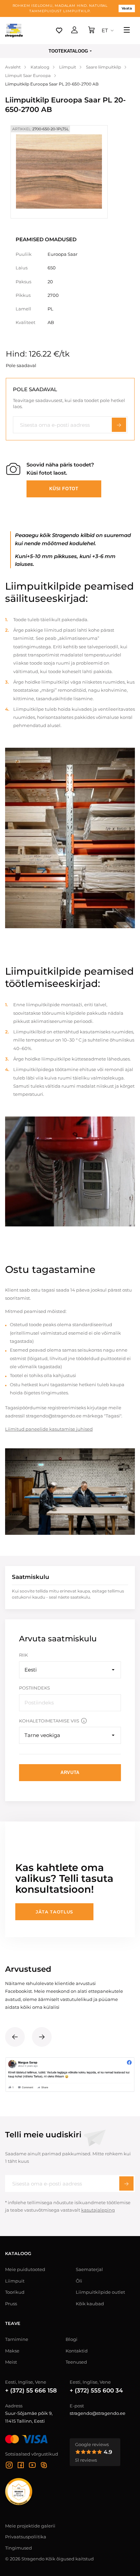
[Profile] (74, 31)
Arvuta (70, 1772)
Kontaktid (77, 2351)
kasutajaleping (98, 2210)
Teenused (76, 2362)
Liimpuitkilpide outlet (100, 2292)
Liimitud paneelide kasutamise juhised (49, 1429)
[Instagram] (9, 2466)
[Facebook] (21, 2466)
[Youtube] (32, 2466)
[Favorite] (59, 31)
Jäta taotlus (54, 1912)
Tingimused (19, 2548)
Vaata (127, 8)
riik (23, 1655)
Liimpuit (15, 2281)
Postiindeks (34, 1688)
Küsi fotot (64, 489)
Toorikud (15, 2292)
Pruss (11, 2304)
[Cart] (91, 31)
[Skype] (44, 2466)
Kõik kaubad (90, 2304)
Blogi (72, 2339)
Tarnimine (17, 2339)
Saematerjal (89, 2269)
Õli (79, 2281)
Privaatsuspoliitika (26, 2537)
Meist (11, 2362)
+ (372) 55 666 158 (31, 2390)
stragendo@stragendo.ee (98, 2413)
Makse (12, 2351)
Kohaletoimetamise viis (49, 1721)
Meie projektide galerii (30, 2526)
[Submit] (126, 2183)
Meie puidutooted (25, 2269)
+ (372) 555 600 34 (96, 2390)
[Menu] (127, 31)
